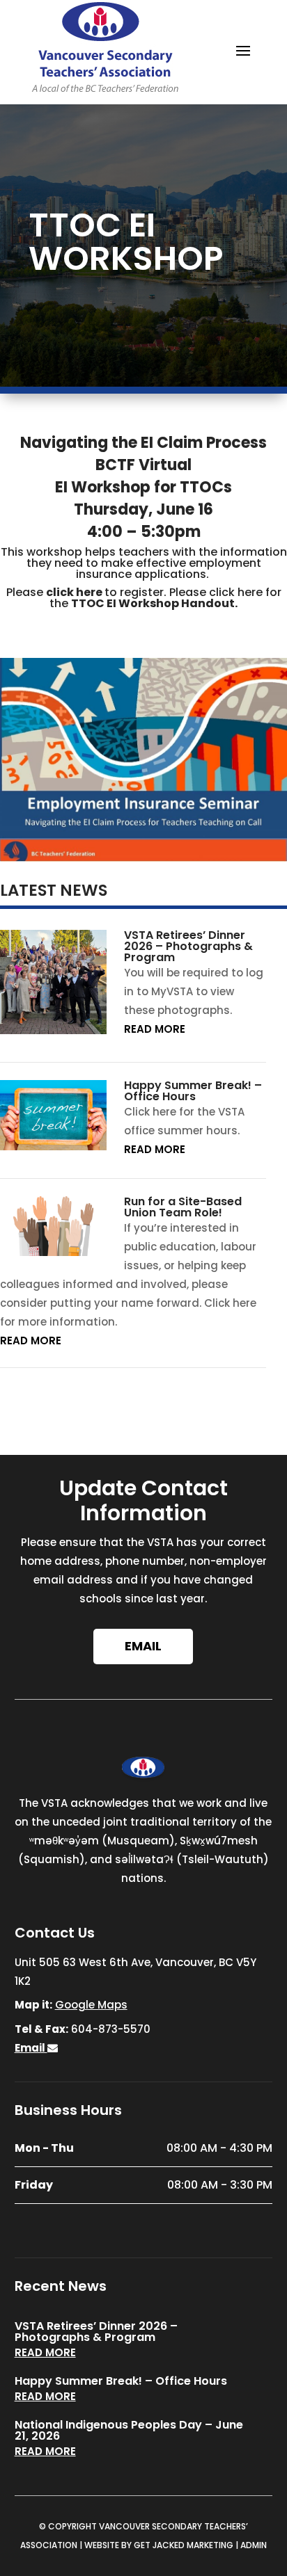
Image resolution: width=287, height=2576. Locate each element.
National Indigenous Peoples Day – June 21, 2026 (129, 2430)
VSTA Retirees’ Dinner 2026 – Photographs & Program (188, 946)
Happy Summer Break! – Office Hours (193, 1091)
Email (143, 1646)
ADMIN (254, 2545)
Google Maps (91, 2005)
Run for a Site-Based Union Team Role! (183, 1207)
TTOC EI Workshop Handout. (154, 603)
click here (74, 592)
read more (155, 1029)
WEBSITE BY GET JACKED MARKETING (159, 2545)
